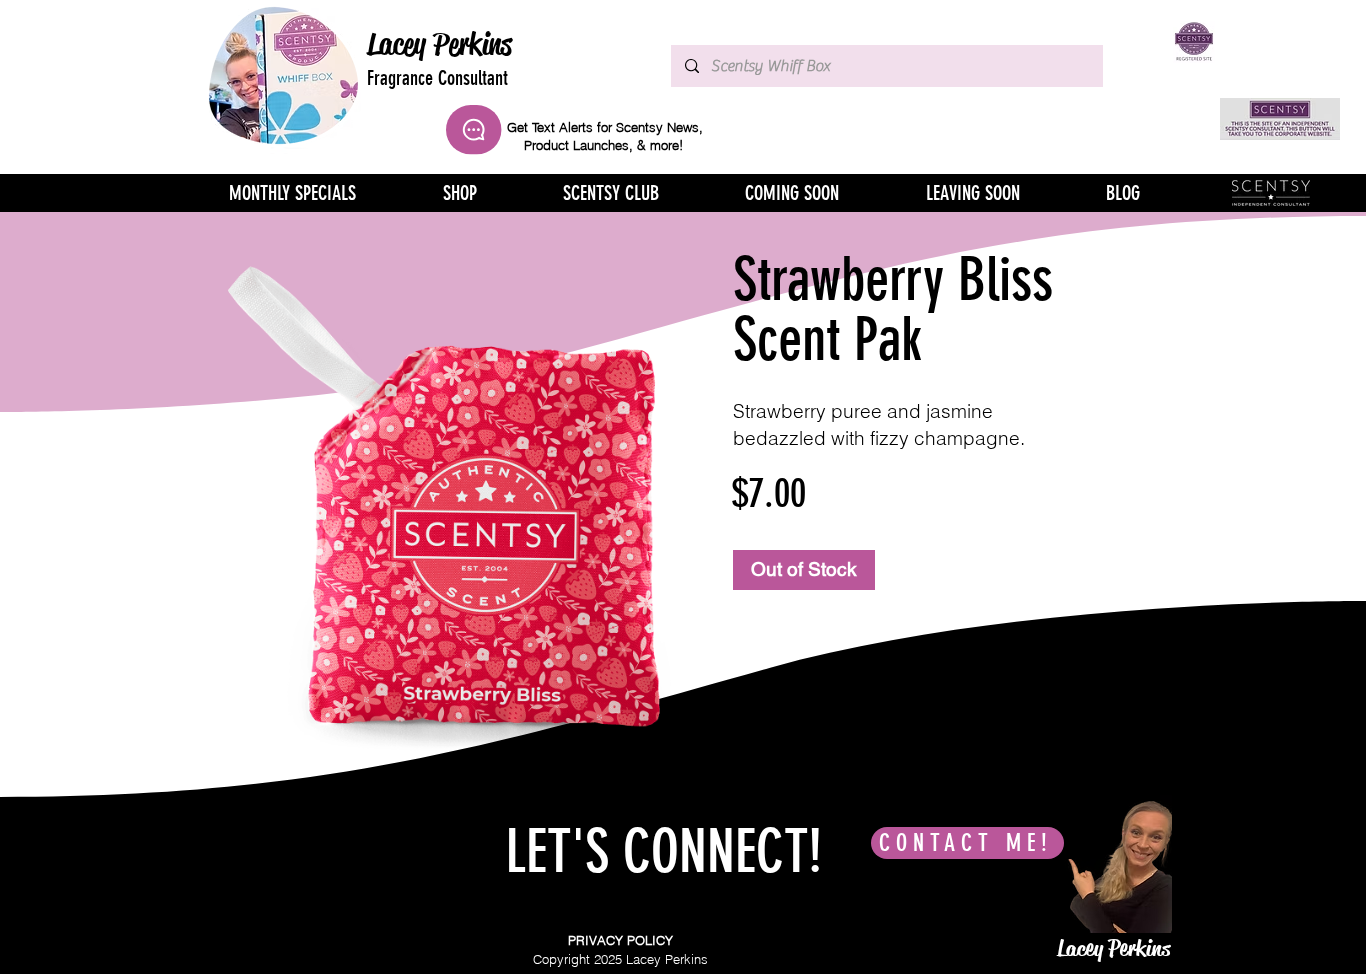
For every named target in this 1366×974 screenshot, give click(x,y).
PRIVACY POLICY (620, 940)
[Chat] (473, 129)
